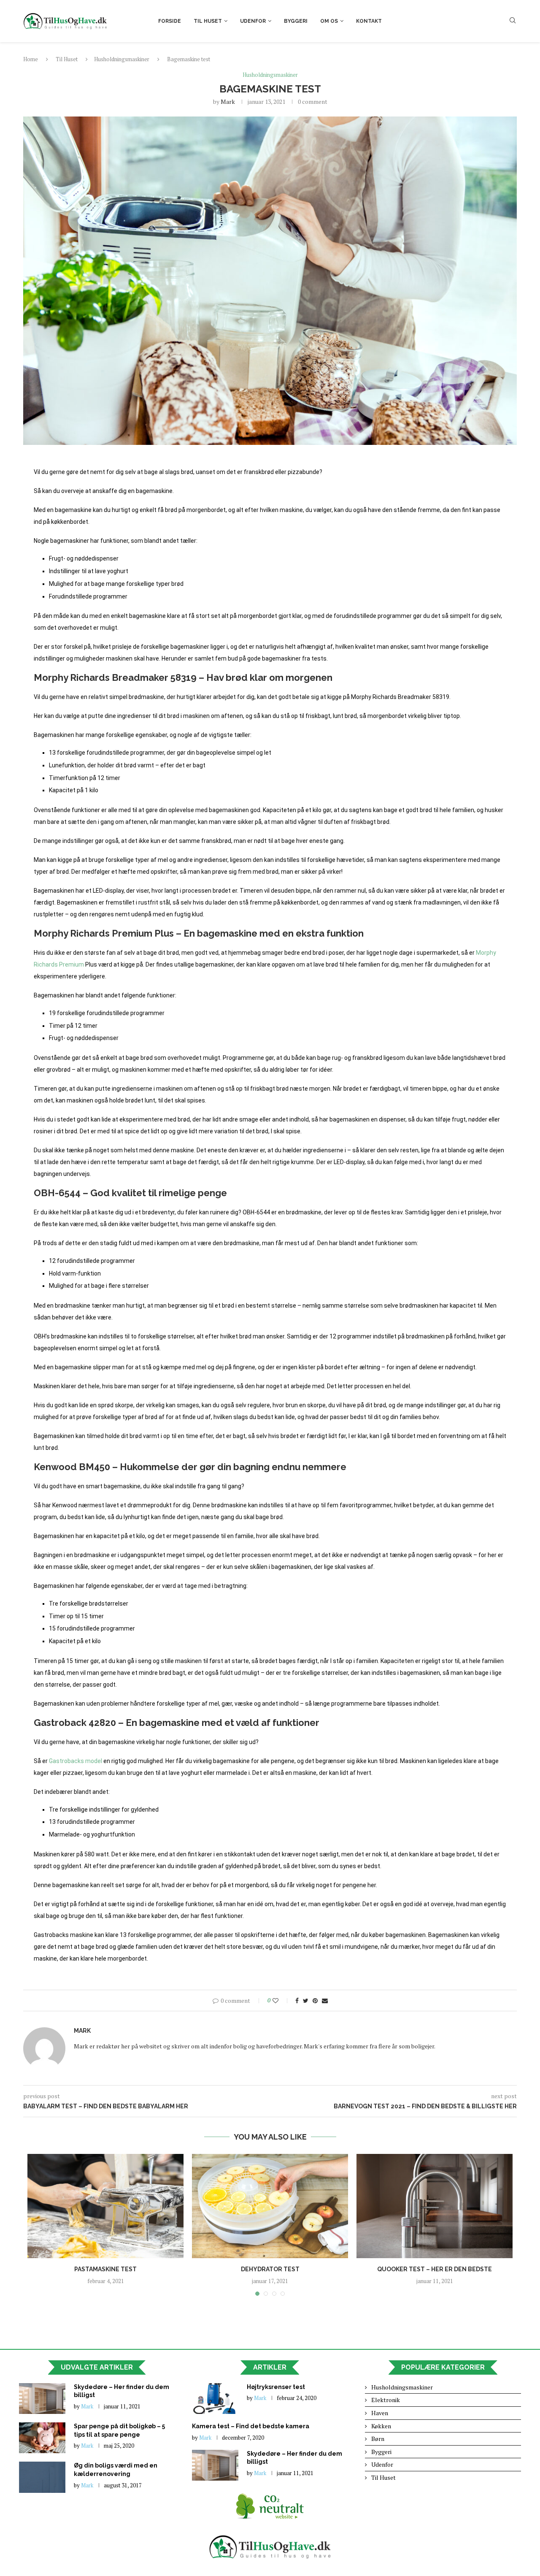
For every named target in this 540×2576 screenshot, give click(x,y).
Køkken (381, 2426)
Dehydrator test (270, 2269)
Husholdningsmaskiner (122, 59)
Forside (170, 21)
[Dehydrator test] (270, 2206)
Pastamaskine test (105, 2269)
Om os (329, 21)
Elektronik (386, 2400)
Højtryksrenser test (276, 2387)
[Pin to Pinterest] (315, 2000)
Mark (228, 102)
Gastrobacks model (76, 1761)
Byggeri (296, 21)
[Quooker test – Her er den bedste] (435, 2206)
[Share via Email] (325, 2000)
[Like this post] (281, 2000)
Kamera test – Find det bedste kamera (251, 2426)
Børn (378, 2439)
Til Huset (208, 21)
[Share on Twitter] (306, 2000)
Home (31, 59)
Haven (380, 2413)
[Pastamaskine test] (105, 2206)
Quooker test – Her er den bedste (435, 2269)
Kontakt (369, 21)
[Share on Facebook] (297, 2000)
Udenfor (253, 21)
